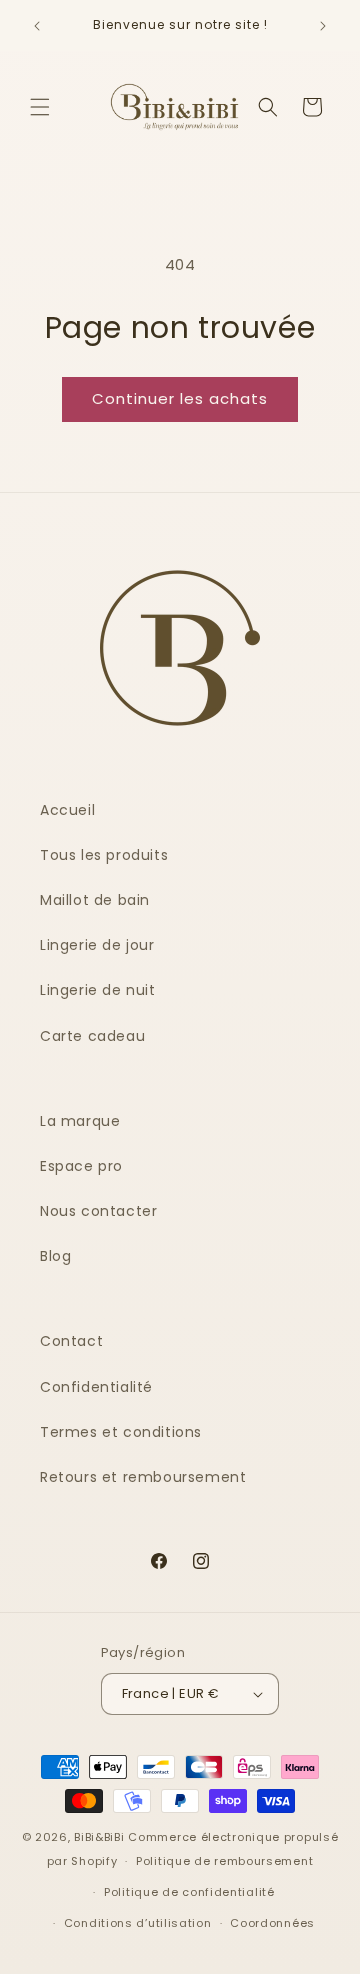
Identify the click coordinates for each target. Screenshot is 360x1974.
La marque (80, 1121)
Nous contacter (98, 1211)
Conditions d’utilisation (138, 1923)
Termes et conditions (121, 1432)
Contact (71, 1341)
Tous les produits (104, 855)
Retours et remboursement (143, 1477)
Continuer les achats (180, 398)
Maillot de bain (95, 900)
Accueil (67, 810)
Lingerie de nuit (98, 990)
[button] (40, 107)
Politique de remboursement (224, 1861)
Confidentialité (96, 1387)
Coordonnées (272, 1923)
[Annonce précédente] (37, 26)
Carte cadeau (92, 1036)
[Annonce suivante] (323, 26)
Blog (55, 1256)
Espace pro (81, 1166)
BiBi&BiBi (99, 1837)
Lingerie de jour (97, 945)
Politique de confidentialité (189, 1892)
